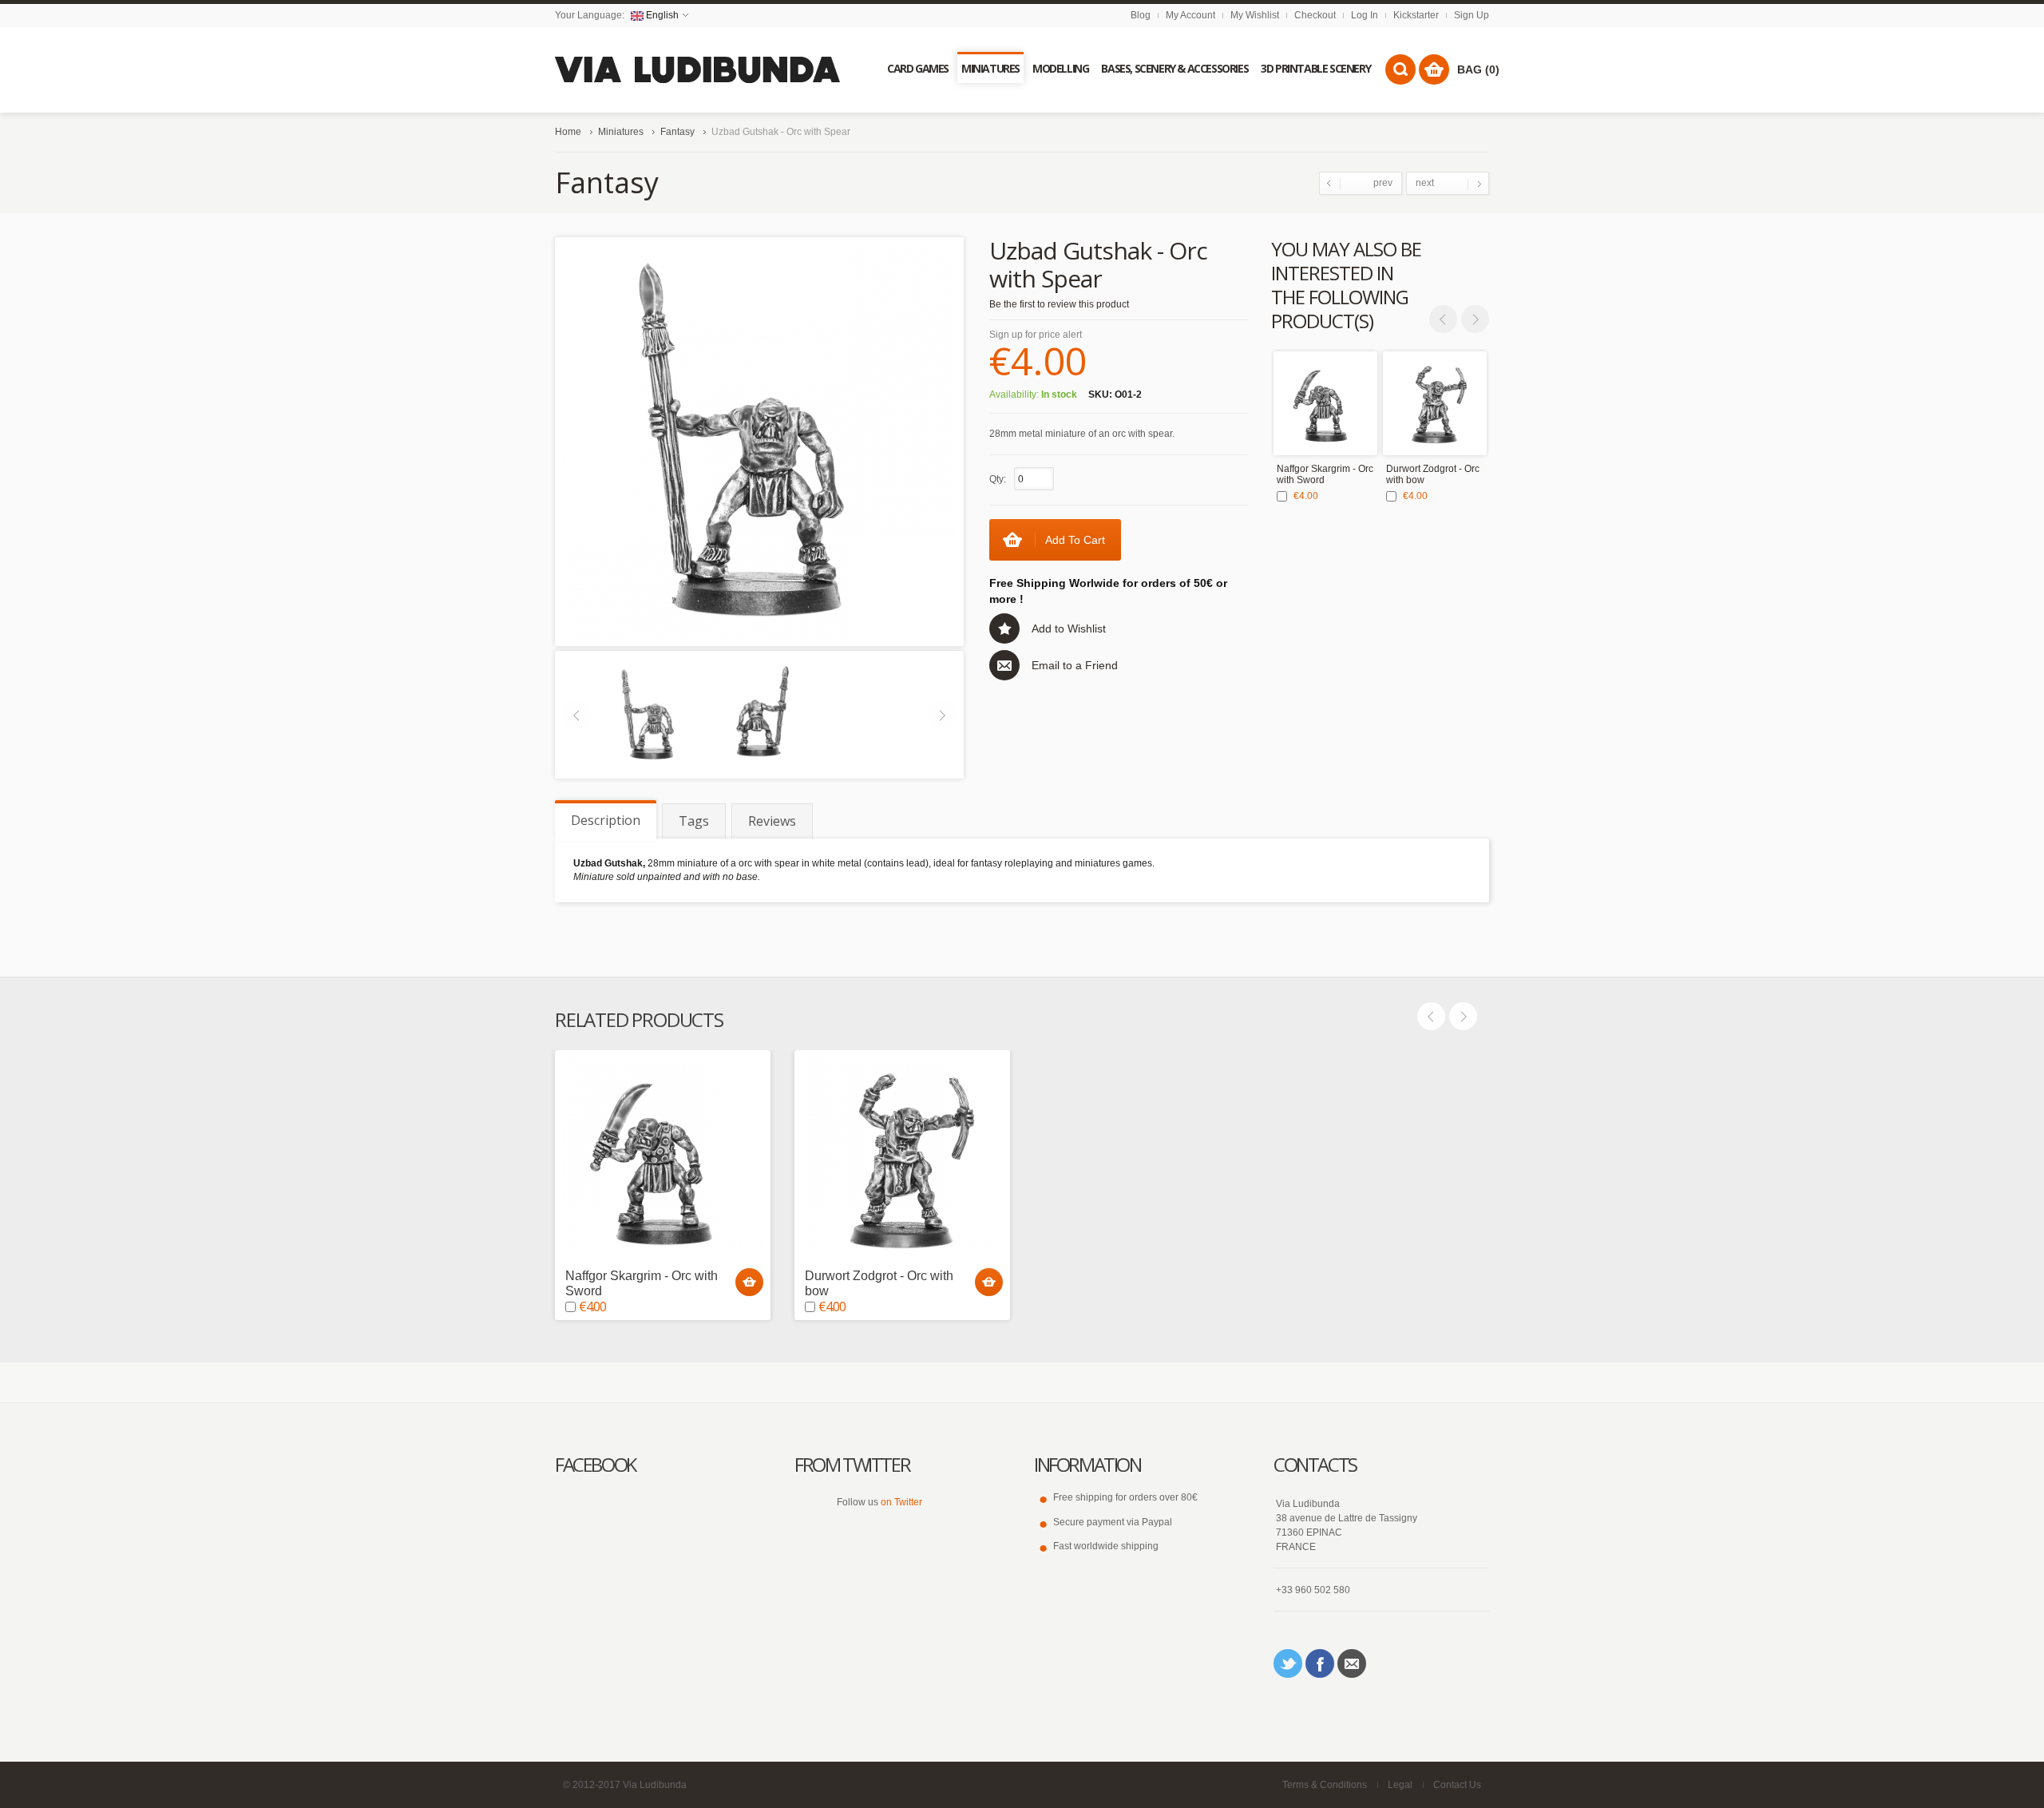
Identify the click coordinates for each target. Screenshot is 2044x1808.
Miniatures (621, 132)
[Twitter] (1288, 1663)
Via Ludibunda (655, 1785)
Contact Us (1457, 1785)
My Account (1190, 15)
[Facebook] (1320, 1663)
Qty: (998, 479)
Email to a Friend (1075, 665)
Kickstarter (1416, 15)
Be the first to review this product (1059, 304)
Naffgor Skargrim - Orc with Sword (1325, 474)
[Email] (1352, 1663)
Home (568, 132)
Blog (1141, 15)
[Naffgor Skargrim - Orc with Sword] (1325, 403)
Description (606, 820)
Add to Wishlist (1069, 628)
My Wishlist (1255, 15)
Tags (694, 821)
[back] (759, 714)
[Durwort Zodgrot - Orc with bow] (1435, 403)
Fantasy (677, 132)
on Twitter (901, 1502)
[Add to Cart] (749, 1282)
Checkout (1315, 15)
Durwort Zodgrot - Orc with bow (1433, 474)
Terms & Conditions (1325, 1785)
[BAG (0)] (1434, 69)
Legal (1400, 1785)
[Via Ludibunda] (698, 70)
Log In (1365, 15)
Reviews (772, 821)
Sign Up (1472, 15)
